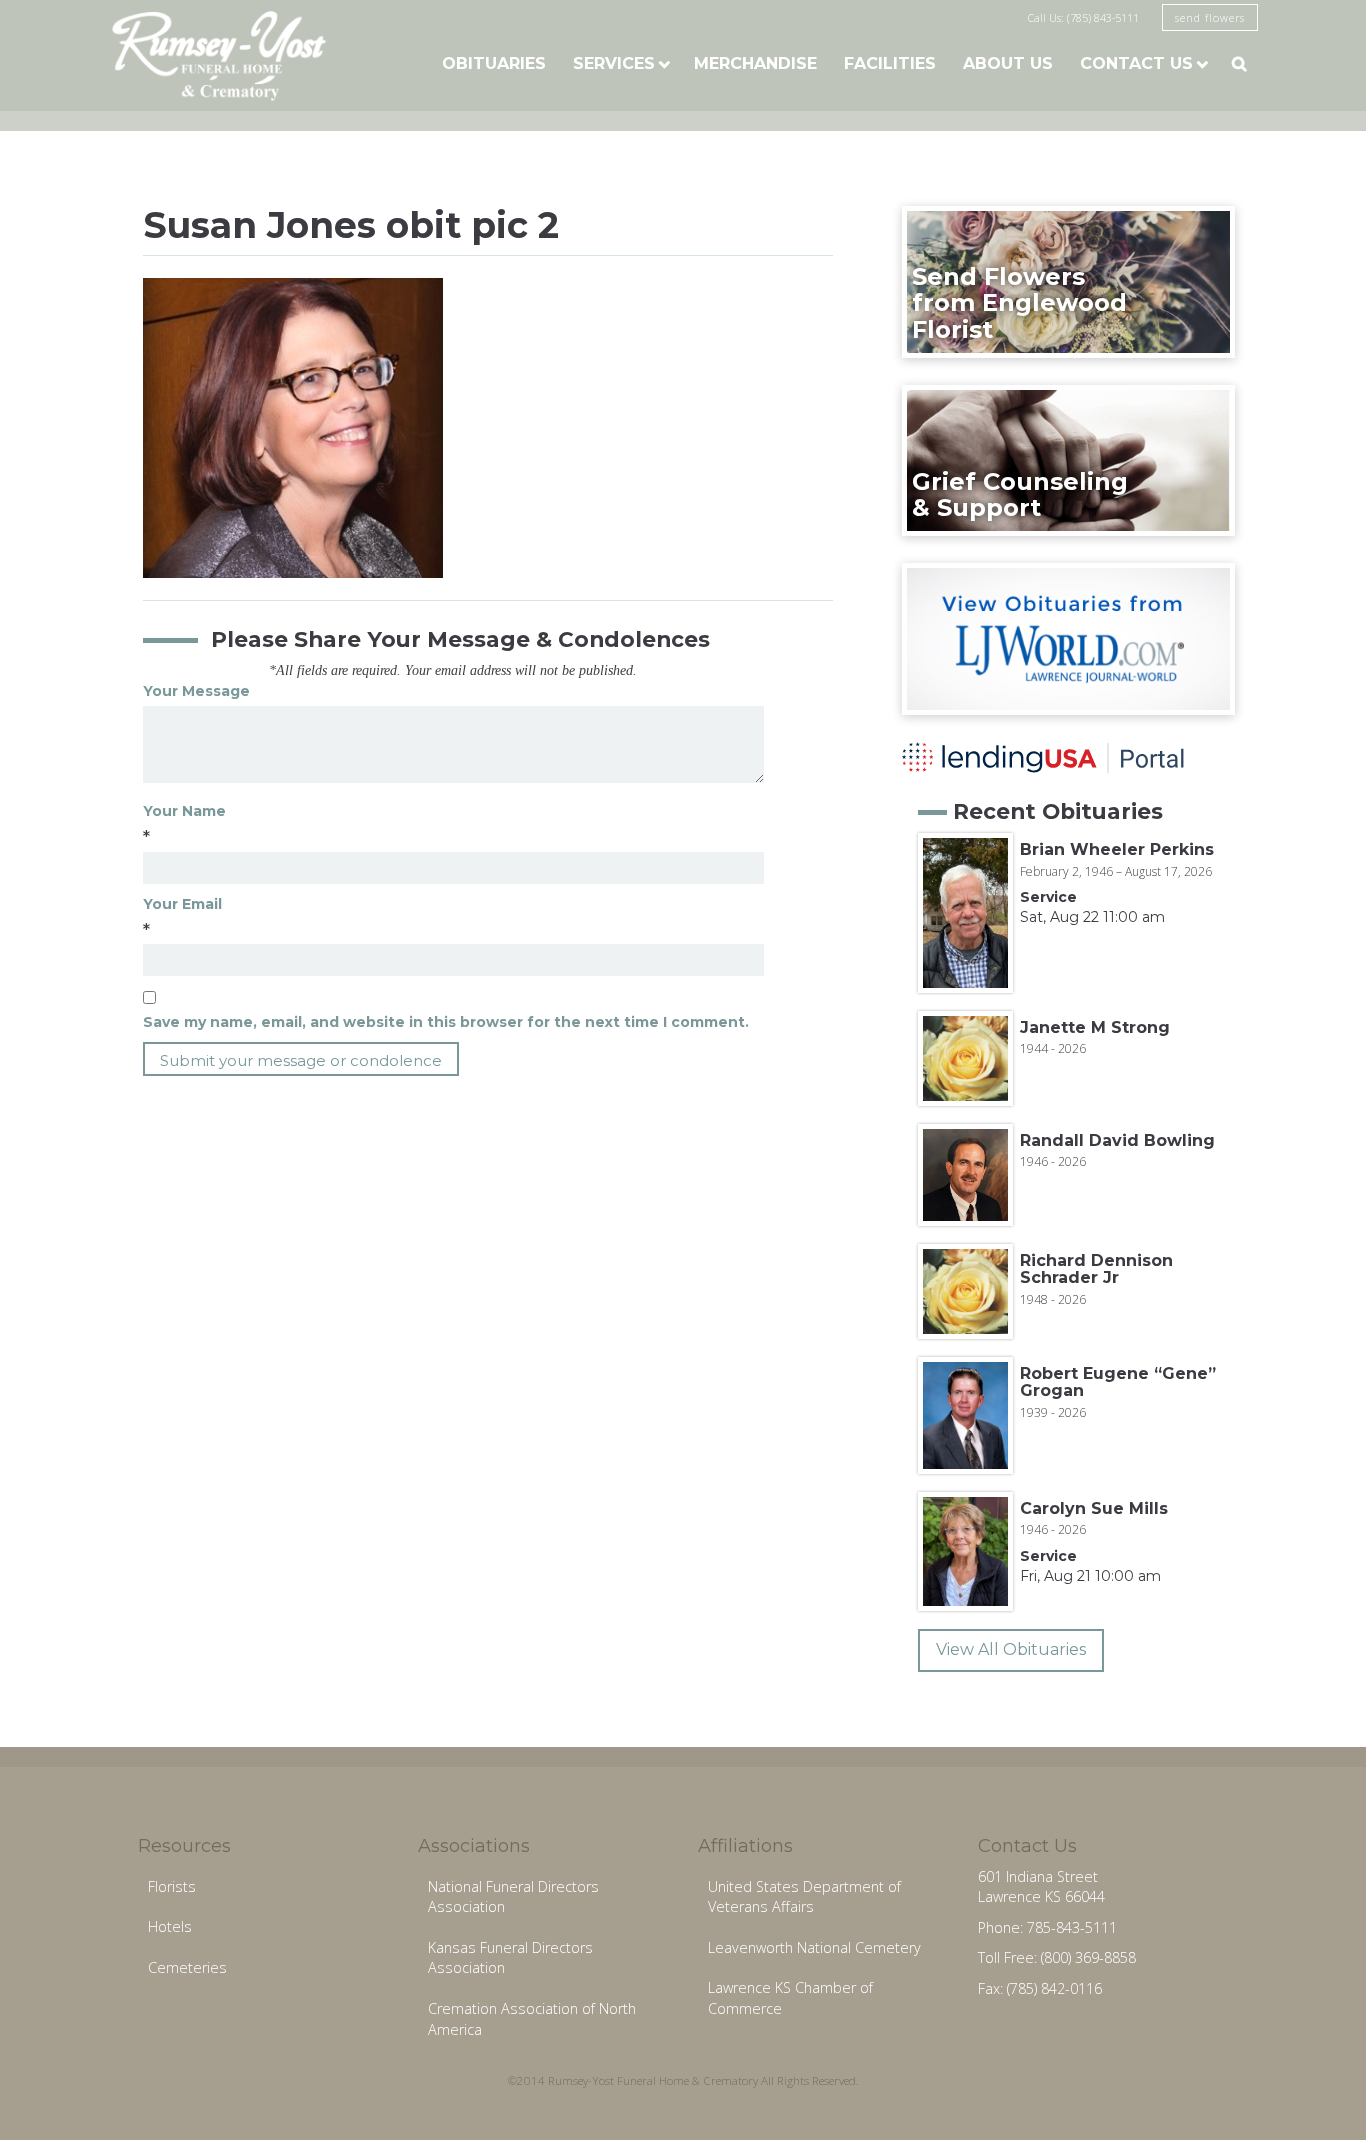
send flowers (1210, 17)
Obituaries (494, 63)
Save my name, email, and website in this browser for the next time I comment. (446, 1022)
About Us (1008, 63)
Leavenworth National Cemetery (814, 1947)
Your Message (196, 691)
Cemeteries (187, 1967)
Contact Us (1136, 63)
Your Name (184, 811)
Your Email (182, 904)
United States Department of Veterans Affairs (804, 1897)
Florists (172, 1886)
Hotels (170, 1926)
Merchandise (755, 63)
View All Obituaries (1011, 1649)
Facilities (890, 63)
